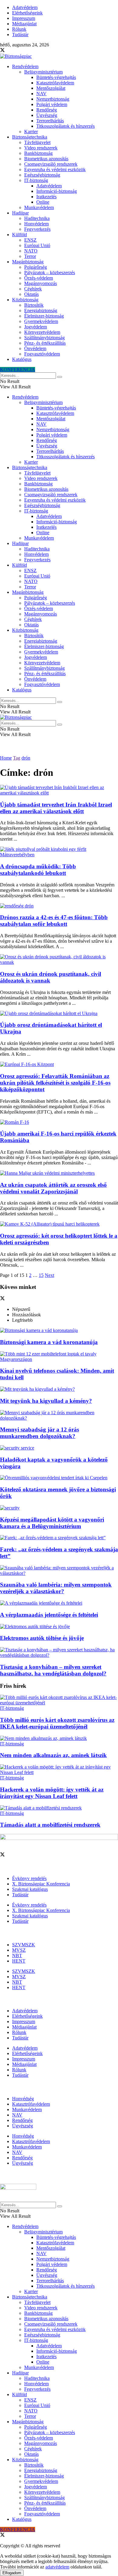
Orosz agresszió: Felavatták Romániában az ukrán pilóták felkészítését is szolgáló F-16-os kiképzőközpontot (55, 1083)
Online (43, 202)
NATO (31, 251)
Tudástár (20, 34)
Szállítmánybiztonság (44, 338)
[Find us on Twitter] (2, 51)
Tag (17, 758)
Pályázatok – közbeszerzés (50, 273)
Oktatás (31, 294)
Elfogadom (12, 2573)
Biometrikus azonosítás (46, 159)
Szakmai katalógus (30, 1889)
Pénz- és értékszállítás (45, 343)
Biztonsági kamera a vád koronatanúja (49, 1342)
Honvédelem (36, 224)
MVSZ (19, 1950)
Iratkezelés (46, 197)
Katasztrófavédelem (55, 83)
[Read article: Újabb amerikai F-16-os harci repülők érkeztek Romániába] (59, 1122)
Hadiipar (20, 213)
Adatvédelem (25, 7)
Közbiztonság (25, 300)
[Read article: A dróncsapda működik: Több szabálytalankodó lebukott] (59, 852)
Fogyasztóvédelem (42, 354)
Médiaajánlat (24, 24)
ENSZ (30, 240)
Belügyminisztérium (43, 72)
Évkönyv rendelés (29, 1878)
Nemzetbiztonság (53, 99)
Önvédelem (35, 348)
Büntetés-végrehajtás (56, 77)
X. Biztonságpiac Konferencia (41, 1884)
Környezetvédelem (42, 332)
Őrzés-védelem (39, 278)
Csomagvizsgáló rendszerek (51, 164)
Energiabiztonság (41, 310)
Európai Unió (37, 245)
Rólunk (19, 29)
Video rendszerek (41, 148)
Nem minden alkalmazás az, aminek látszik (53, 1755)
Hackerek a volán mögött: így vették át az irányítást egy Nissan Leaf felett (52, 1793)
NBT (17, 1956)
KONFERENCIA (18, 370)
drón (26, 758)
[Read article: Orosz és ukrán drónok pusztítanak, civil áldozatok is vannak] (59, 960)
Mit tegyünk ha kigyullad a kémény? (46, 1401)
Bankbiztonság (38, 153)
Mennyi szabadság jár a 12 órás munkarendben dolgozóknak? (39, 1433)
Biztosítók (34, 305)
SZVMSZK (24, 1945)
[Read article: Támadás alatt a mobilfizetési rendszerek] (59, 1808)
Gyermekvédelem (41, 321)
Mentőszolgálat (51, 88)
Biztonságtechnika (30, 137)
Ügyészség (47, 115)
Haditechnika (37, 218)
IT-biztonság (36, 180)
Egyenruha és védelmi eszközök (55, 169)
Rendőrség (47, 110)
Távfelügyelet (37, 142)
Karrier (31, 132)
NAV (41, 94)
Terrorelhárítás (50, 121)
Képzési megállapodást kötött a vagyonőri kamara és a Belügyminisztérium (52, 1523)
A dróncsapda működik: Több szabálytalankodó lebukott (38, 870)
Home (6, 758)
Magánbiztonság (28, 262)
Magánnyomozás (41, 283)
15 (41, 1275)
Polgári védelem (52, 104)
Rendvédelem (25, 66)
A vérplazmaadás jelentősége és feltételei (49, 1615)
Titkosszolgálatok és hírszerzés (66, 126)
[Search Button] (60, 377)
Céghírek (33, 289)
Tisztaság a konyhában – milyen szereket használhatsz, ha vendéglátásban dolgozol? (53, 1670)
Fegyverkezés (37, 229)
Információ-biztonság (57, 191)
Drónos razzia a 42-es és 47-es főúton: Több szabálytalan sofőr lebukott (54, 921)
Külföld (20, 235)
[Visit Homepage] (16, 56)
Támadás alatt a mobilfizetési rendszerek (50, 1825)
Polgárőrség (36, 267)
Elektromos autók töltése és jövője (42, 1638)
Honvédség (23, 2099)
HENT (19, 1961)
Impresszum (24, 18)
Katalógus (22, 359)
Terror (30, 256)
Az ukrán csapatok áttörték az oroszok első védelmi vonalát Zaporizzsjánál (53, 1188)
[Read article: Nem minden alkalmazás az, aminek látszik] (59, 1738)
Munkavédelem (39, 207)
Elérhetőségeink (27, 13)
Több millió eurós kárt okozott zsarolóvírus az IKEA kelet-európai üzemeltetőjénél (57, 1723)
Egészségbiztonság (42, 175)
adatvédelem (57, 2567)
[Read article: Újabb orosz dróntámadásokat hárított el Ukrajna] (59, 1014)
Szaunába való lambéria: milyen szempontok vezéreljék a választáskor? (56, 1588)
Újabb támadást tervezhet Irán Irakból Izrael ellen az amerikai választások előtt (56, 808)
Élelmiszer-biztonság (44, 316)
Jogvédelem (36, 327)
